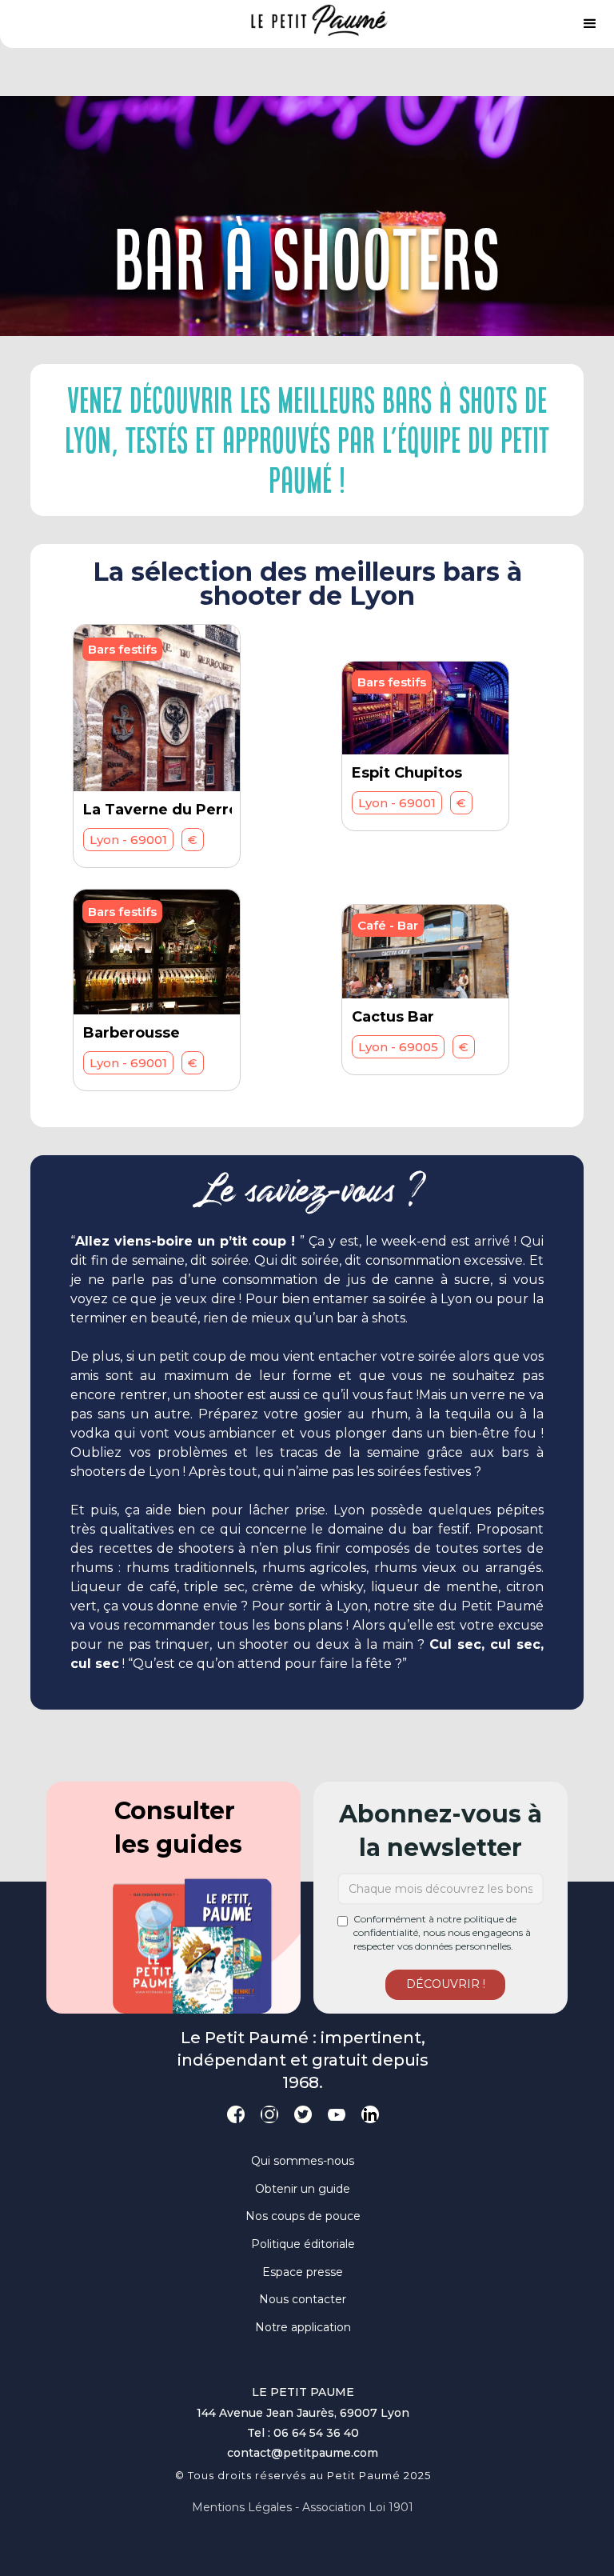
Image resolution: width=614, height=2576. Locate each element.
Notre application (303, 2327)
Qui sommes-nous (303, 2161)
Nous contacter (303, 2299)
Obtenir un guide (303, 2189)
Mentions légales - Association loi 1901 (303, 2507)
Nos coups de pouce (303, 2216)
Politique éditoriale (303, 2244)
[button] (590, 24)
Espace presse (303, 2272)
